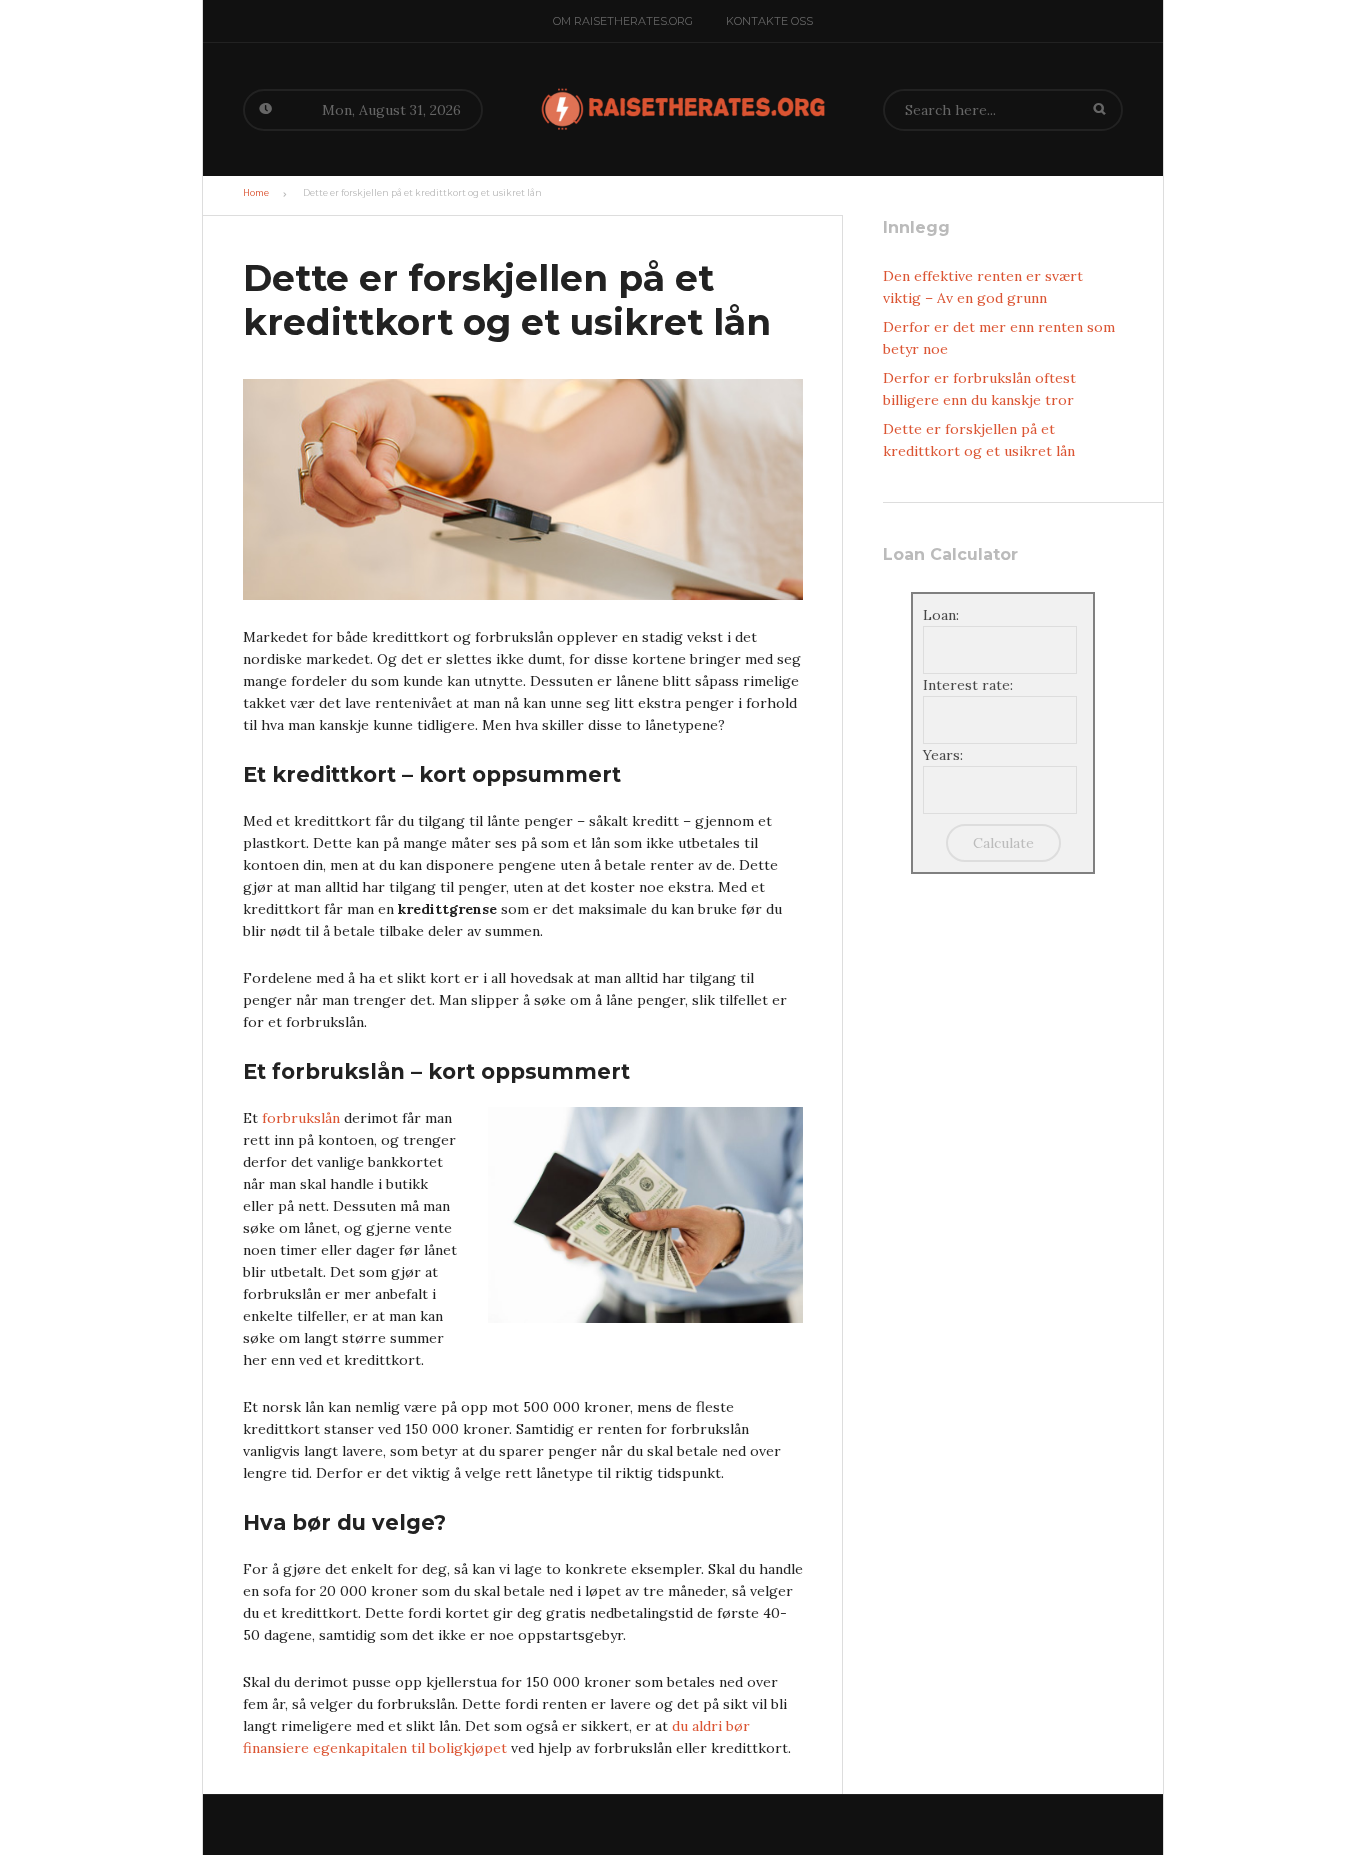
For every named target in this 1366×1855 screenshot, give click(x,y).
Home (256, 193)
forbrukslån (301, 1118)
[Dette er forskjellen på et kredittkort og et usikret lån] (523, 492)
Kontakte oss (769, 21)
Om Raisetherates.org (623, 21)
